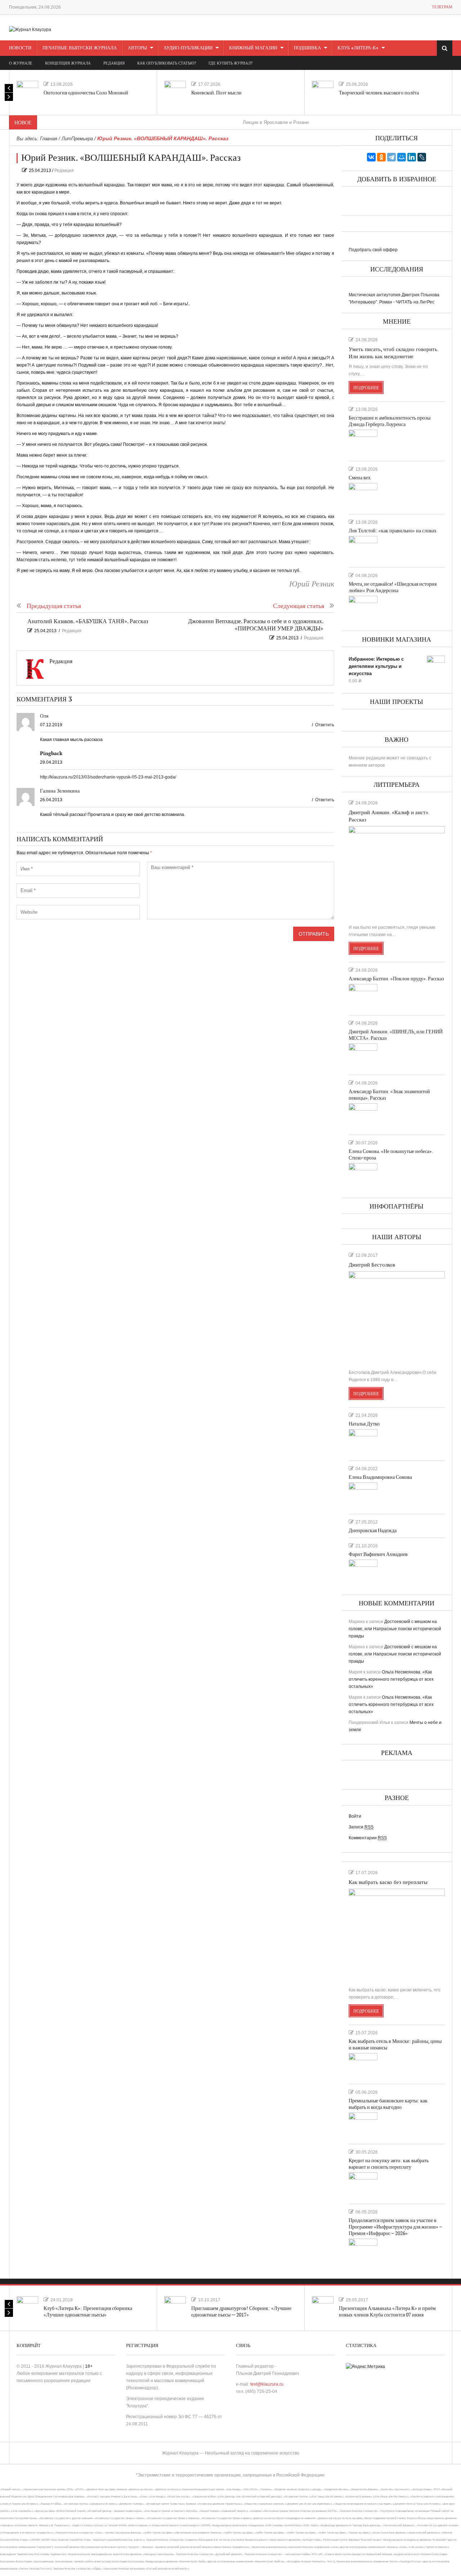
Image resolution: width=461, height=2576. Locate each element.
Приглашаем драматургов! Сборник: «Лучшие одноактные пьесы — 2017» (241, 2312)
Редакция (64, 170)
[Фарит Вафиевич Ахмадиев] (363, 1572)
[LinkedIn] (412, 157)
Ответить (325, 725)
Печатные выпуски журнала (80, 48)
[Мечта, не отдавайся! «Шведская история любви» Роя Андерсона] (363, 608)
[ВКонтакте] (371, 157)
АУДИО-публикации (188, 48)
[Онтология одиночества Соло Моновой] (27, 92)
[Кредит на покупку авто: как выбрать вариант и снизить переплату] (363, 2185)
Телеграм (442, 7)
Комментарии (368, 1838)
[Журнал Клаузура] (30, 29)
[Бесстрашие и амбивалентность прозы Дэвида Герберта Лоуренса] (363, 442)
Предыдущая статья (54, 606)
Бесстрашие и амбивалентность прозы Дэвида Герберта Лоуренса (390, 421)
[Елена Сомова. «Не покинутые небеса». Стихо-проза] (363, 1176)
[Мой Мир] (402, 157)
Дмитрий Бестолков (372, 1265)
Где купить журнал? (230, 63)
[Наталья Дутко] (363, 1442)
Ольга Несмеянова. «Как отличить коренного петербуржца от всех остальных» (391, 1679)
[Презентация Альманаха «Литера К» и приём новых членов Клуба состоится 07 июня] (323, 2307)
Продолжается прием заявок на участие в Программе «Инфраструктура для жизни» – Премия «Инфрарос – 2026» (395, 2227)
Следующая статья (299, 606)
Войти (355, 1816)
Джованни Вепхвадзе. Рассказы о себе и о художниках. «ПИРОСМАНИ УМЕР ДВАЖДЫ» (256, 625)
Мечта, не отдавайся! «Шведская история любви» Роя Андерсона (393, 587)
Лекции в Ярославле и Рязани (238, 122)
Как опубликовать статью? (167, 63)
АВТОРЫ (137, 48)
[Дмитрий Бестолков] (397, 1317)
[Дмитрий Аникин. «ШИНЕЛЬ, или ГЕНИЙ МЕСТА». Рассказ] (363, 1056)
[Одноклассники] (381, 157)
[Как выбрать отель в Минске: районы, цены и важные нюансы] (363, 2066)
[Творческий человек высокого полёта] (323, 92)
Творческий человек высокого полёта (379, 93)
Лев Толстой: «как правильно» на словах (393, 531)
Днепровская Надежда (373, 1531)
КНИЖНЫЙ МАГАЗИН (253, 48)
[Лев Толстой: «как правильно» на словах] (363, 549)
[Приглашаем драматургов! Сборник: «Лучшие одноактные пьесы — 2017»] (175, 2307)
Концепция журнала (68, 63)
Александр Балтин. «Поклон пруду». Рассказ (396, 979)
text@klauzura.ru (267, 2384)
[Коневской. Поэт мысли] (175, 92)
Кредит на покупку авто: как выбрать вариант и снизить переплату (389, 2164)
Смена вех (360, 478)
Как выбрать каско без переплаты (388, 1882)
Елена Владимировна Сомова (380, 1477)
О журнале (21, 63)
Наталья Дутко (364, 1424)
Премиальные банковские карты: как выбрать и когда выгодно (388, 2104)
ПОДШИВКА (307, 48)
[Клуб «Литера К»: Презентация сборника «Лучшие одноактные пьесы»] (27, 2307)
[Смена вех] (363, 496)
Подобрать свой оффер (373, 250)
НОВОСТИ (20, 48)
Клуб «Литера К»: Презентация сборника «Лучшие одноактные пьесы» (88, 2312)
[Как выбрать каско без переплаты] (397, 1935)
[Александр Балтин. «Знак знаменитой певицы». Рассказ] (363, 1116)
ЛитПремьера (77, 139)
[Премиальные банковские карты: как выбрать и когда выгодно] (363, 2125)
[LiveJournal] (422, 157)
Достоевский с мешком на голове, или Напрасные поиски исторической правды (395, 1629)
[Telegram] (391, 157)
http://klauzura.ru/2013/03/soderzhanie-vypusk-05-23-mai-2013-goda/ (108, 777)
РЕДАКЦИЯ (114, 63)
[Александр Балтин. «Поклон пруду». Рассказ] (363, 997)
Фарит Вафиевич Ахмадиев (378, 1554)
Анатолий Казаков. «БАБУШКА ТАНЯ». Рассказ (88, 622)
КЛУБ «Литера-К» (358, 48)
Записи (361, 1827)
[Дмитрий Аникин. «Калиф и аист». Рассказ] (397, 872)
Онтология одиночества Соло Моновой (86, 93)
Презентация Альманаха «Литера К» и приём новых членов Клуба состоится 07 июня (387, 2312)
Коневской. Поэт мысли (216, 93)
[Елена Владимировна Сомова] (363, 1495)
